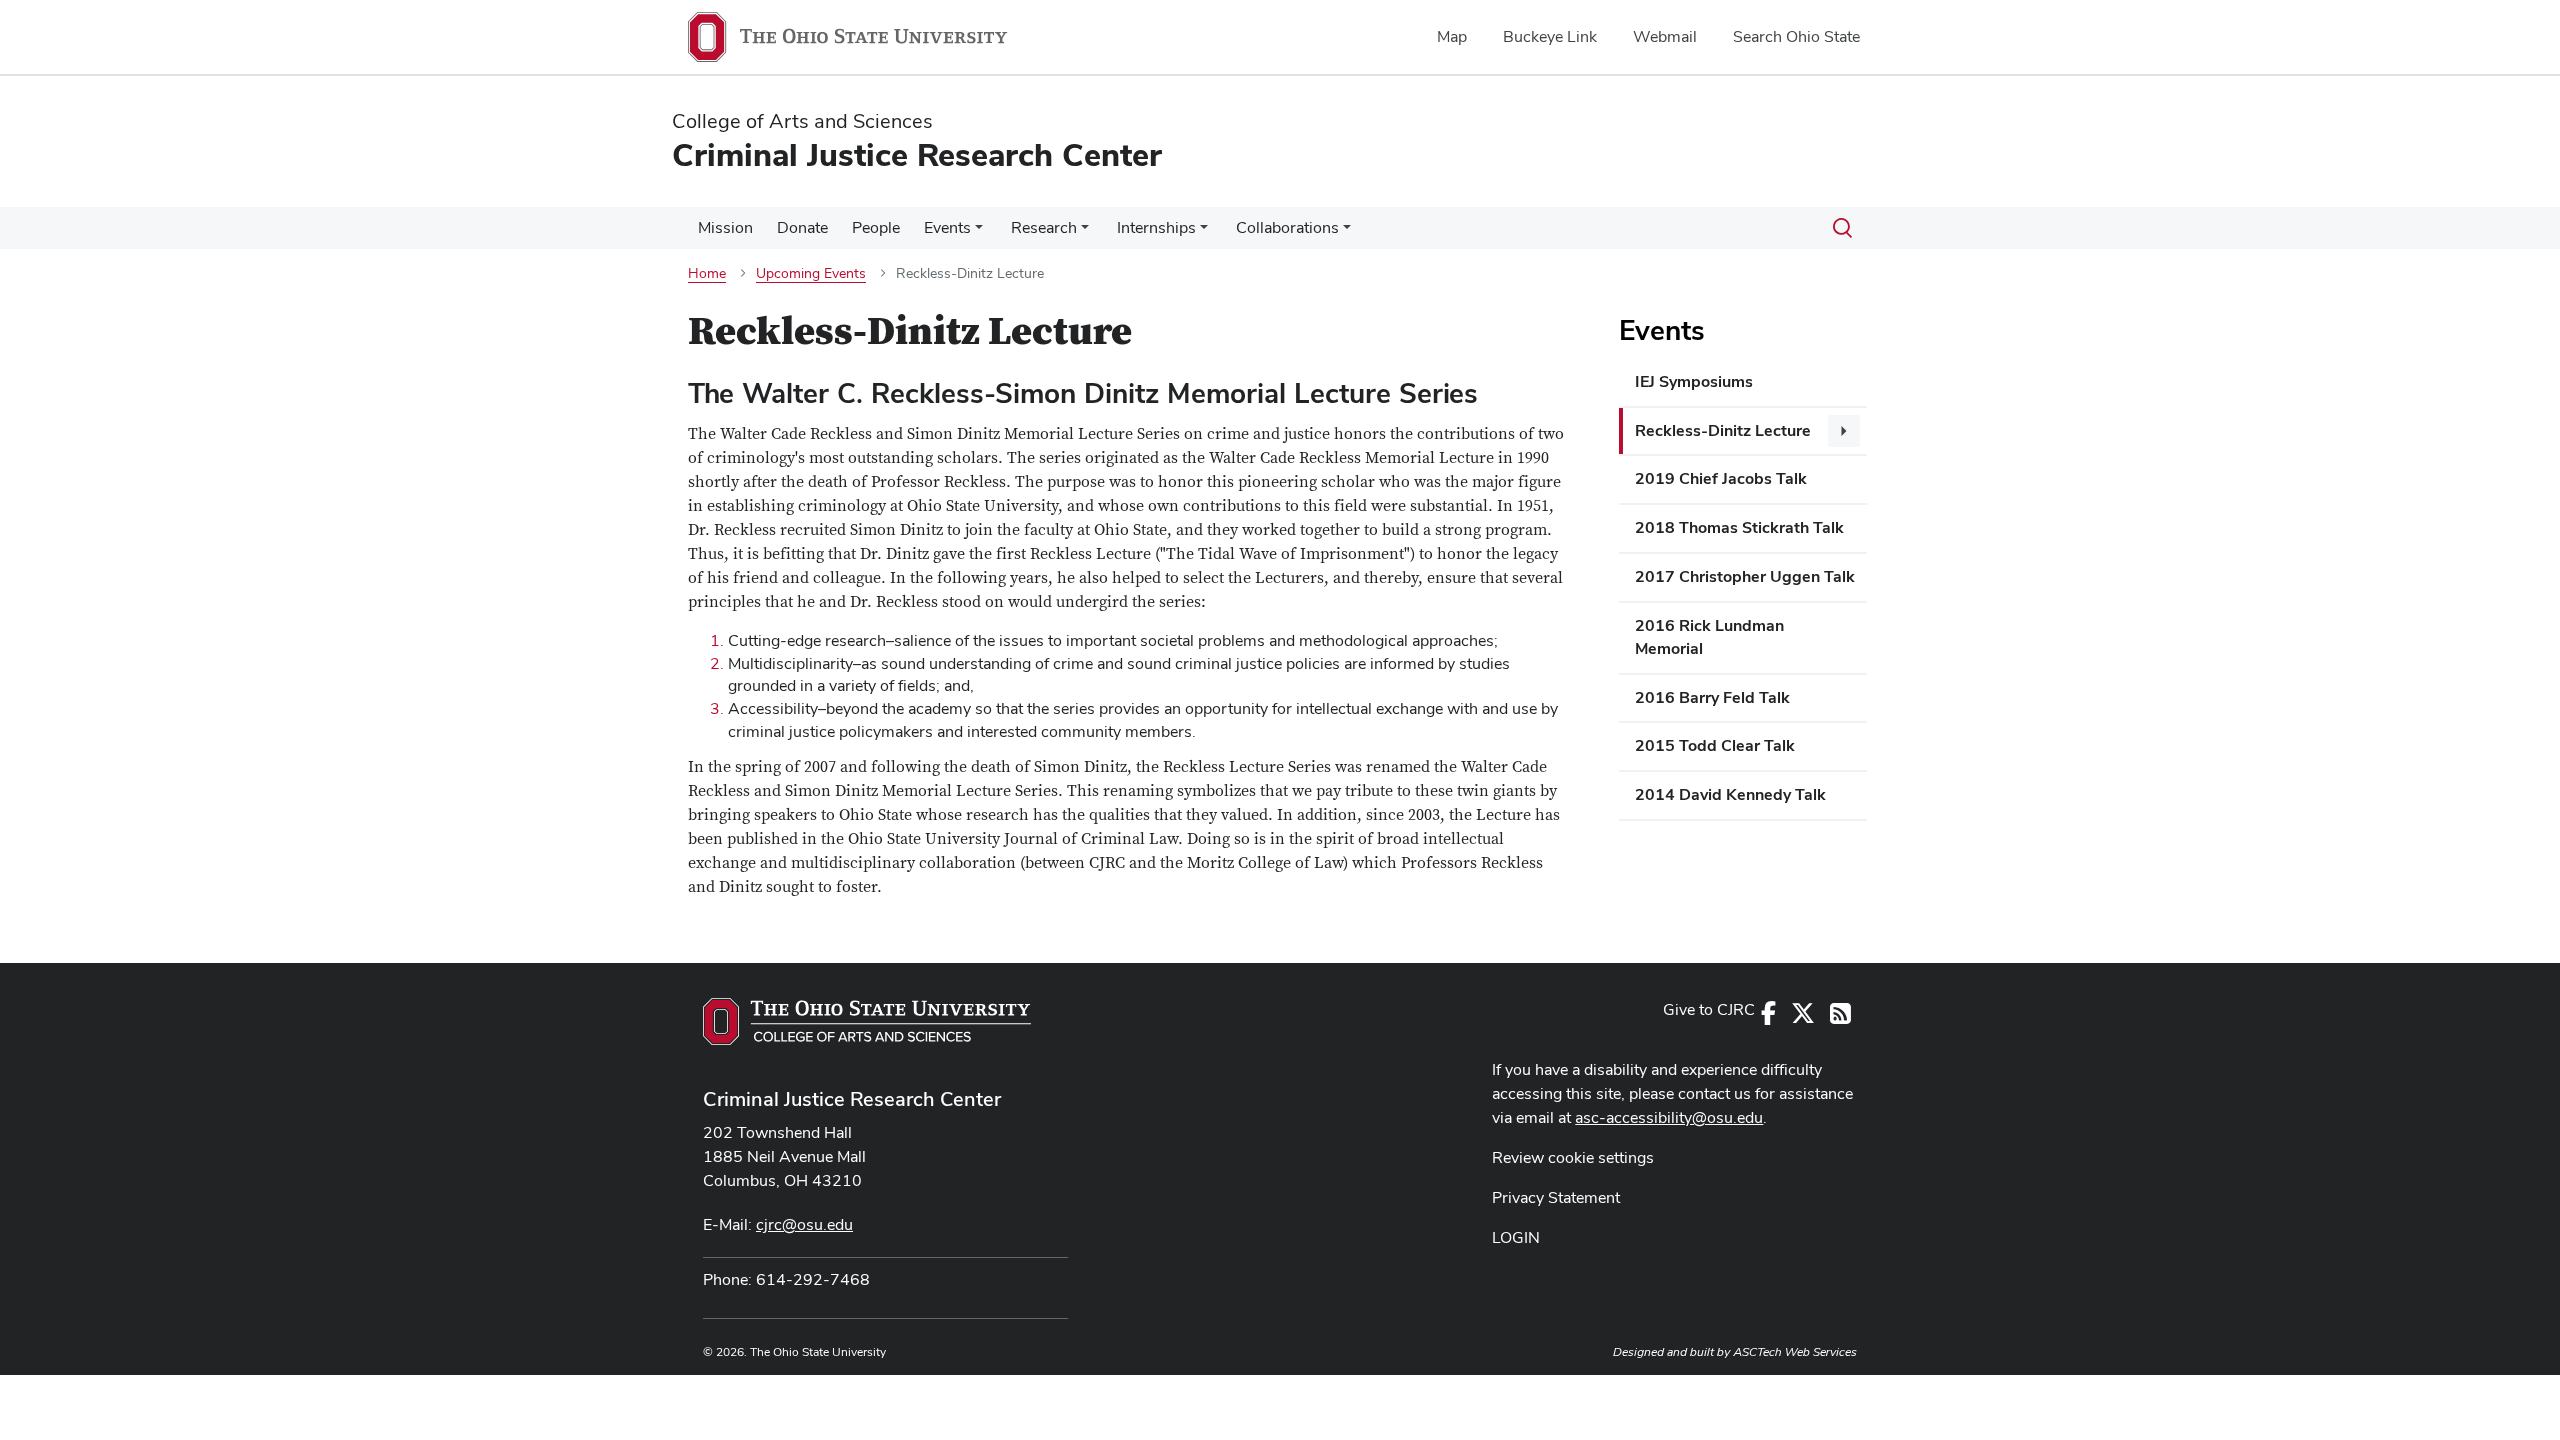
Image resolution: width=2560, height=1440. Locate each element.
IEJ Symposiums (1694, 381)
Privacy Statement (1556, 1197)
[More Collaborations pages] (1347, 233)
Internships (1156, 227)
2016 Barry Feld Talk (1712, 697)
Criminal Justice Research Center (852, 1099)
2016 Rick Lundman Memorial (1709, 637)
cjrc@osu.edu (804, 1224)
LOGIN (1516, 1237)
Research (1044, 227)
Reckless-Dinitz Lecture (1723, 430)
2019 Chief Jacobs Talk (1721, 478)
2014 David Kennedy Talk (1730, 794)
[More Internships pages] (1204, 233)
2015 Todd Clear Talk (1715, 745)
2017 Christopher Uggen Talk (1745, 576)
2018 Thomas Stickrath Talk (1739, 527)
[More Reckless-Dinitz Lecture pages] (1844, 431)
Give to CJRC (1709, 1009)
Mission (725, 227)
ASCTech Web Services (1795, 1352)
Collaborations (1287, 227)
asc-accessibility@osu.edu (1669, 1117)
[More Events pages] (979, 233)
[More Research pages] (1085, 233)
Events (947, 227)
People (876, 227)
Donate (802, 227)
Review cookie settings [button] (1573, 1157)
